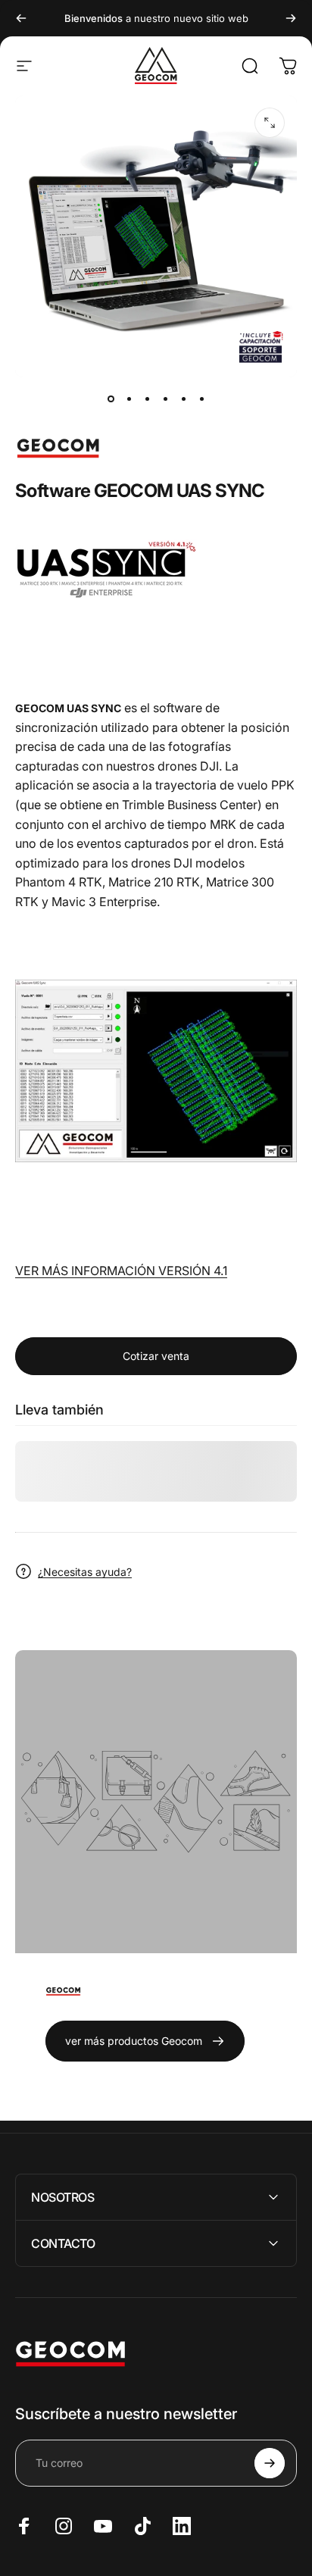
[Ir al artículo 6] (201, 399)
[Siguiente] (291, 18)
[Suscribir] (270, 2463)
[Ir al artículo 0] (111, 399)
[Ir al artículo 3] (147, 399)
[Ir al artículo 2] (129, 399)
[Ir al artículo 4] (165, 399)
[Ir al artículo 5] (183, 399)
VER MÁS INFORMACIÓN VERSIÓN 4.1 (121, 1271)
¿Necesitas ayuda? (85, 1572)
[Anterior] (21, 18)
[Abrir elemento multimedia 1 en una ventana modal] (270, 123)
